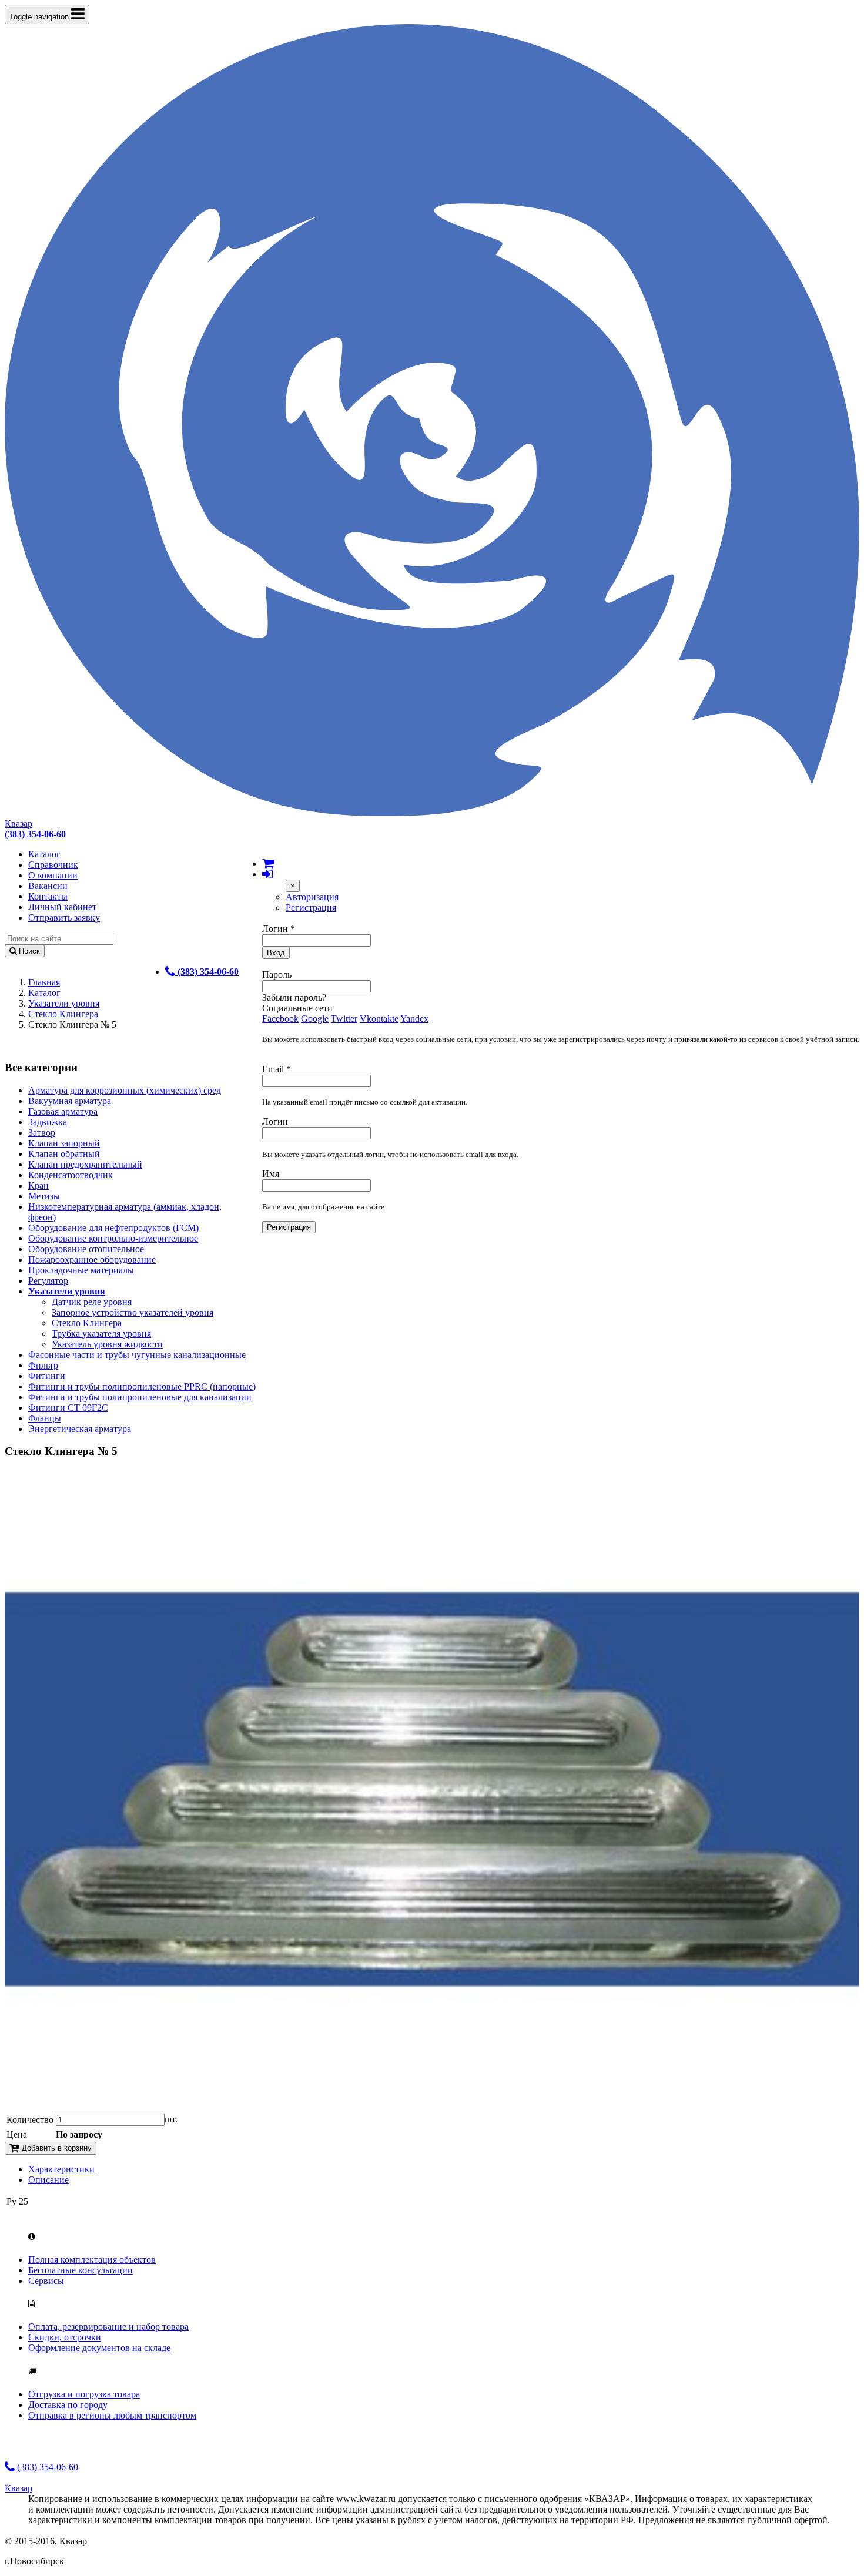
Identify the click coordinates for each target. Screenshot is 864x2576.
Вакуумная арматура (70, 1101)
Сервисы (46, 2281)
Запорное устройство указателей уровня (133, 1312)
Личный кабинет (62, 907)
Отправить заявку (64, 918)
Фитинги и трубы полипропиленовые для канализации (140, 1397)
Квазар (19, 824)
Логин (279, 929)
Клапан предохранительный (85, 1164)
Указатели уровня (64, 1003)
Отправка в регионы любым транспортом (112, 2415)
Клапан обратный (64, 1154)
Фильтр (43, 1365)
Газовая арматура (63, 1111)
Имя (271, 1174)
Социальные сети (297, 1008)
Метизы (44, 1196)
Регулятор (48, 1281)
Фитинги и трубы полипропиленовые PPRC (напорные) (142, 1386)
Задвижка (48, 1122)
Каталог (44, 854)
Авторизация (312, 897)
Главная (44, 982)
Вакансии (48, 886)
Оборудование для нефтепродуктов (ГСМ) (113, 1228)
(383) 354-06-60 (46, 2467)
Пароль (277, 975)
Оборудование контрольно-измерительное (113, 1238)
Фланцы (45, 1418)
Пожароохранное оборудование (92, 1260)
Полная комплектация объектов (92, 2260)
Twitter (344, 1019)
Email (277, 1069)
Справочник (53, 865)
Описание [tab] (48, 2180)
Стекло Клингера (63, 1014)
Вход (276, 953)
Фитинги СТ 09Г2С (68, 1408)
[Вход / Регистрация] (267, 874)
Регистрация (311, 908)
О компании (53, 875)
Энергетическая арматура (80, 1429)
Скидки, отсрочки (65, 2337)
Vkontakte (379, 1019)
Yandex (414, 1019)
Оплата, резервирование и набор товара (108, 2327)
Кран (38, 1185)
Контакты (48, 896)
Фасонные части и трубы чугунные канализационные (137, 1355)
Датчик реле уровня (92, 1302)
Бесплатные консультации (81, 2270)
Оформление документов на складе (99, 2348)
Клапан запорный (64, 1143)
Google (315, 1019)
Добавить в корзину (56, 2148)
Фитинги (47, 1376)
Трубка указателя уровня (101, 1334)
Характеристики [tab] (61, 2169)
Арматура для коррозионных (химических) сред (125, 1090)
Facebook (280, 1019)
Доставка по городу (68, 2405)
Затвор (42, 1133)
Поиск (28, 951)
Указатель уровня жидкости (107, 1344)
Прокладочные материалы (81, 1270)
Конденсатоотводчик (71, 1175)
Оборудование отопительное (86, 1249)
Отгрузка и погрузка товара (84, 2394)
